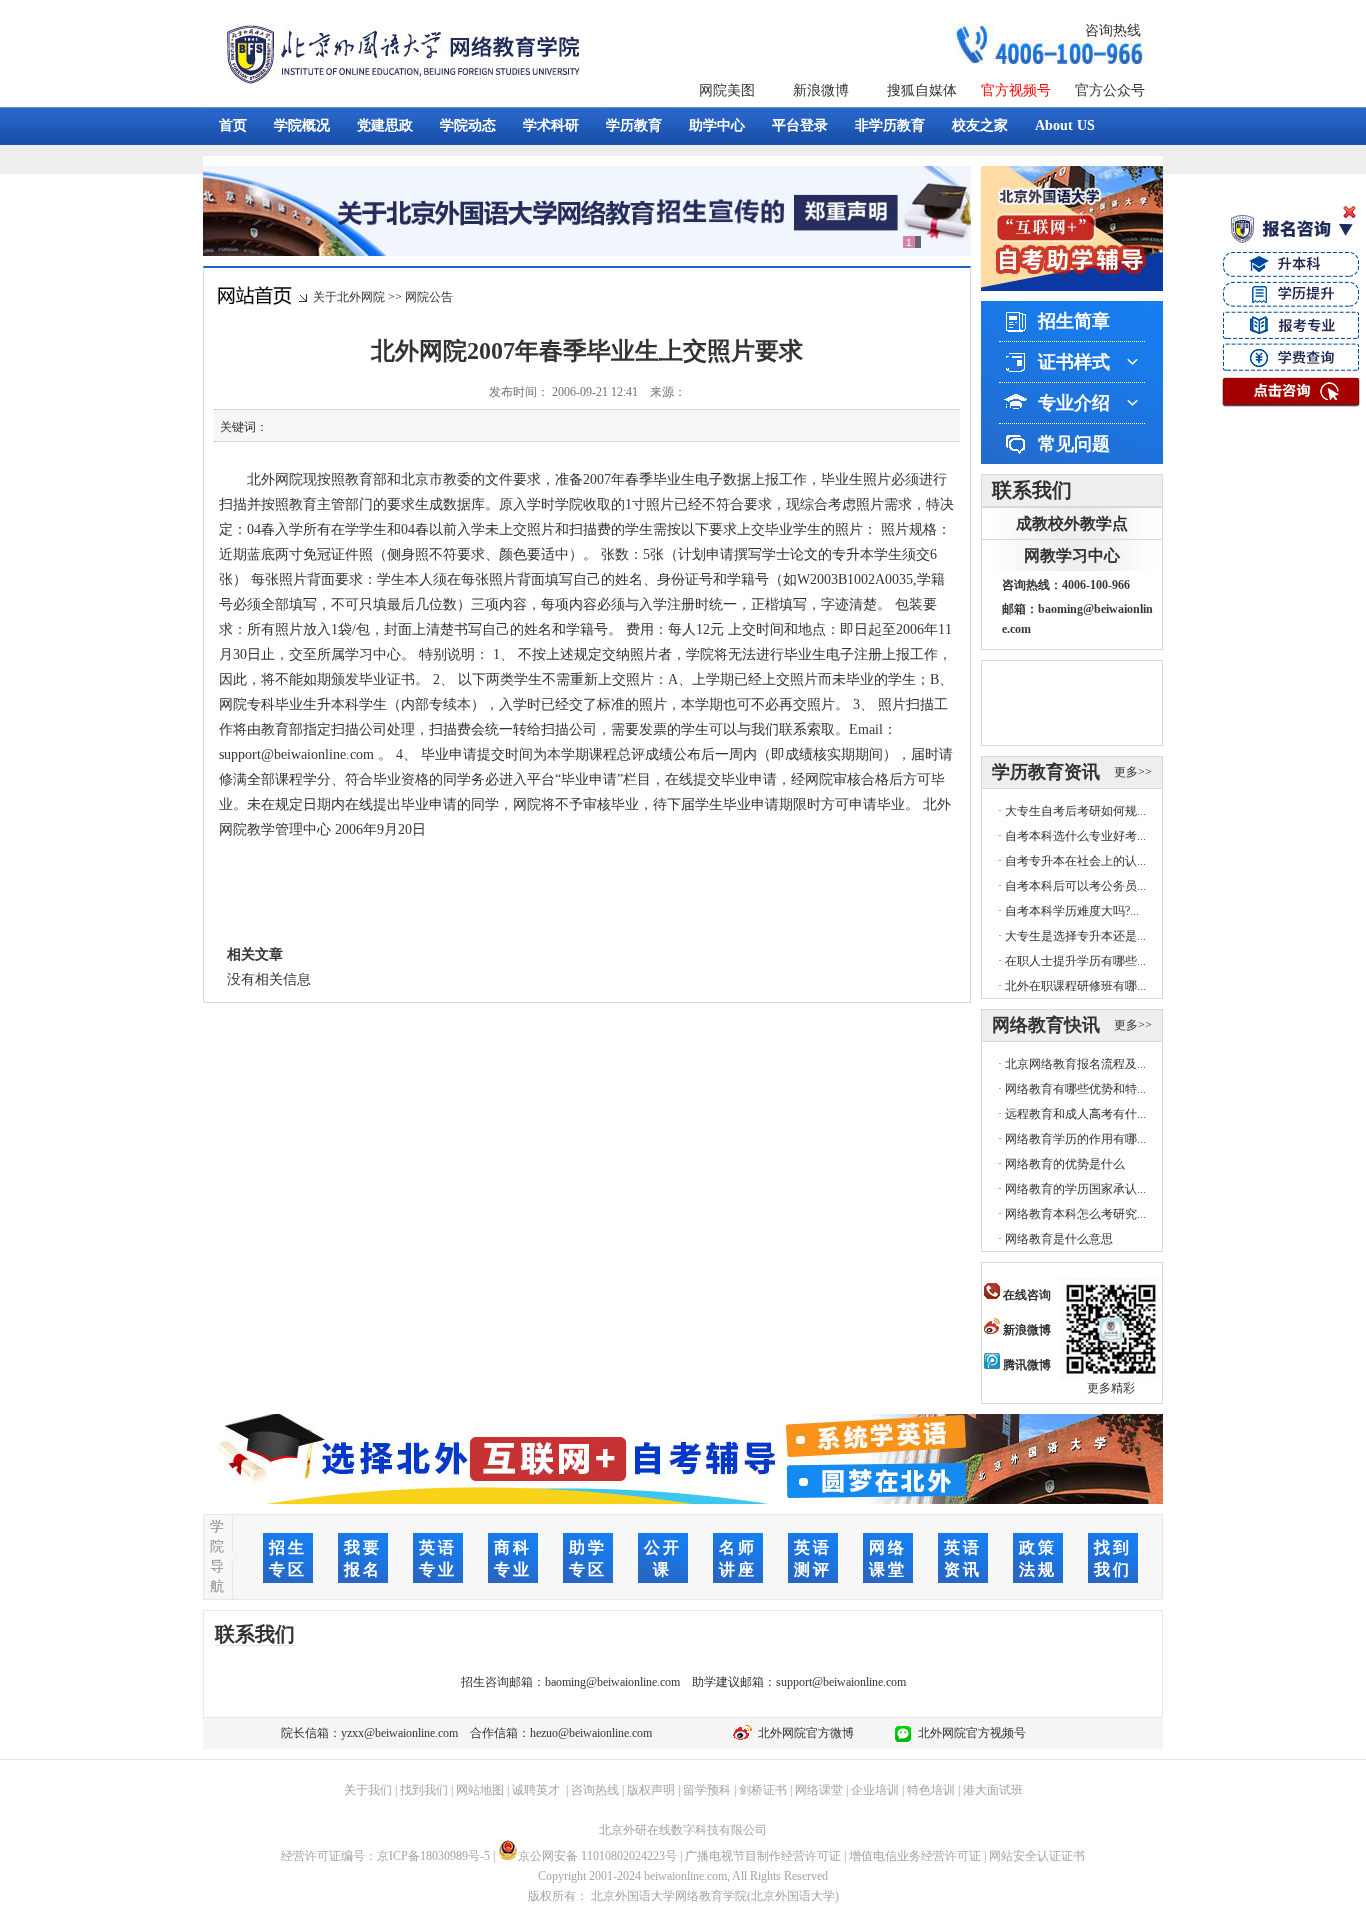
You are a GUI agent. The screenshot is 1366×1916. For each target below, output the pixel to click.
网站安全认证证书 (1037, 1856)
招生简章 (1074, 321)
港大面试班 (993, 1790)
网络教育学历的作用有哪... (1075, 1139)
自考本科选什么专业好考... (1075, 836)
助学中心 (717, 125)
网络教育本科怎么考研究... (1075, 1214)
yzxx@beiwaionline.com (399, 1733)
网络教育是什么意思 (1059, 1239)
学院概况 (302, 125)
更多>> (1133, 772)
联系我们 (1032, 490)
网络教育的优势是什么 (1065, 1164)
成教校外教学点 (1072, 523)
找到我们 (424, 1790)
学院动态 (468, 125)
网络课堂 (819, 1790)
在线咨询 (1025, 1295)
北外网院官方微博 (803, 1733)
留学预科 (707, 1790)
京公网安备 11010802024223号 (597, 1856)
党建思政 (385, 125)
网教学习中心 (1072, 555)
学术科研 (551, 125)
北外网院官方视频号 (969, 1733)
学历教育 (634, 125)
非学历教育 (890, 125)
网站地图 (480, 1790)
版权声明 (651, 1790)
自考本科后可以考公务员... (1075, 886)
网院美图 (727, 90)
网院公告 (429, 297)
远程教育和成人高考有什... (1075, 1114)
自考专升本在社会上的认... (1075, 861)
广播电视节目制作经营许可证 (763, 1856)
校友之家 (980, 125)
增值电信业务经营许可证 (915, 1856)
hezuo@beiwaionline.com (591, 1733)
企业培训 (875, 1790)
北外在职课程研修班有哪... (1075, 986)
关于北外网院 (349, 297)
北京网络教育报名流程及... (1075, 1064)
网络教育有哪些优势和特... (1075, 1089)
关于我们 (368, 1790)
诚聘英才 (536, 1790)
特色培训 (931, 1790)
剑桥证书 (763, 1790)
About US (1065, 125)
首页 (233, 125)
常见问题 (1074, 444)
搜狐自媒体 (922, 90)
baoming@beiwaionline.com (612, 1682)
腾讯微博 (1025, 1365)
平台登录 (800, 125)
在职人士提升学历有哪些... (1075, 961)
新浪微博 (821, 90)
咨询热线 (1113, 30)
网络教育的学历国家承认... (1075, 1189)
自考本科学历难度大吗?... (1072, 911)
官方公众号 (1110, 90)
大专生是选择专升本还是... (1075, 936)
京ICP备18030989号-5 (433, 1856)
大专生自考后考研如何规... (1075, 811)
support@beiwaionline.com (841, 1682)
